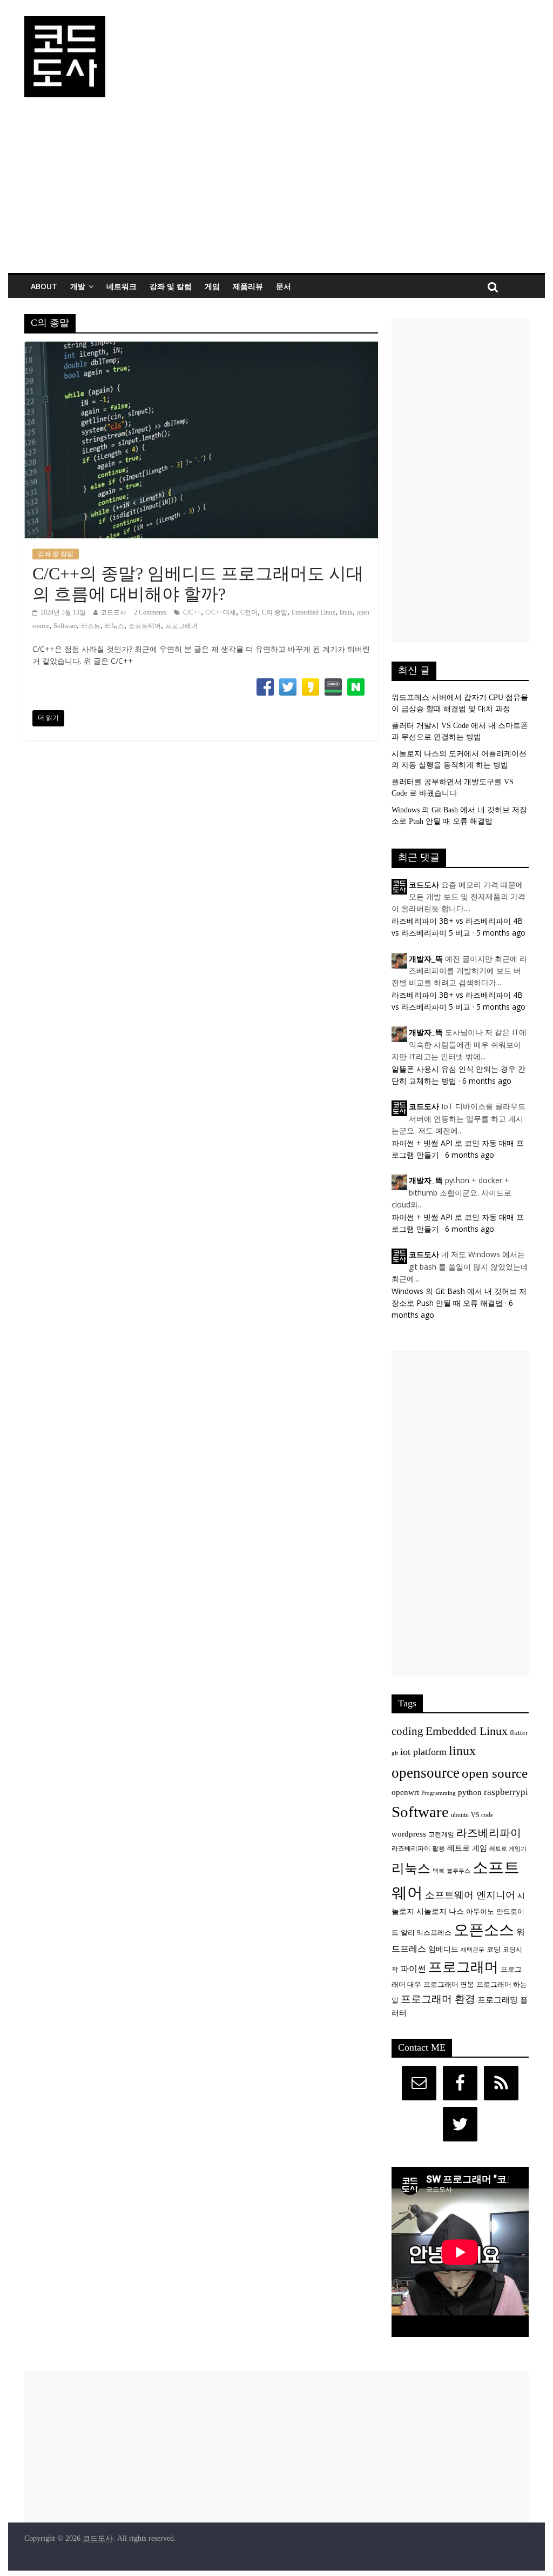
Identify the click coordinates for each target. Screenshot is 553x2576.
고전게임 (441, 1835)
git (395, 1753)
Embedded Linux (313, 612)
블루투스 (458, 1871)
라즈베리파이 (489, 1833)
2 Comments (150, 612)
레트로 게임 (467, 1848)
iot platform (423, 1752)
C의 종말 (275, 612)
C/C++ (192, 612)
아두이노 (480, 1912)
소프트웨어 (145, 626)
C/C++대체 (221, 612)
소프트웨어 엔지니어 (470, 1895)
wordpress (409, 1834)
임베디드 (443, 1949)
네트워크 (122, 286)
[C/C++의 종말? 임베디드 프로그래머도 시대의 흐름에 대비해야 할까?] (201, 348)
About (44, 286)
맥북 (439, 1871)
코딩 (494, 1950)
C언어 (249, 612)
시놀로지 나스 (440, 1911)
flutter (519, 1733)
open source (495, 1773)
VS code (482, 1815)
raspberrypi (506, 1792)
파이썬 (413, 1969)
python (470, 1792)
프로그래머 (181, 626)
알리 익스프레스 (426, 1933)
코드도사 (113, 612)
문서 (284, 286)
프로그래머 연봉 (449, 1985)
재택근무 (473, 1950)
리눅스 (114, 626)
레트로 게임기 (508, 1849)
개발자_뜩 (426, 959)
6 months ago (487, 1081)
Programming (439, 1793)
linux (346, 612)
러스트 (91, 626)
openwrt (405, 1792)
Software (65, 626)
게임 (212, 286)
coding (407, 1731)
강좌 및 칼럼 (171, 286)
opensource (426, 1773)
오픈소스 (484, 1930)
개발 (78, 286)
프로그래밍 (498, 2000)
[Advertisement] (276, 192)
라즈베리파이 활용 (418, 1849)
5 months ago (501, 933)
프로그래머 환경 (438, 1999)
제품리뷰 (248, 286)
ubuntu (460, 1815)
